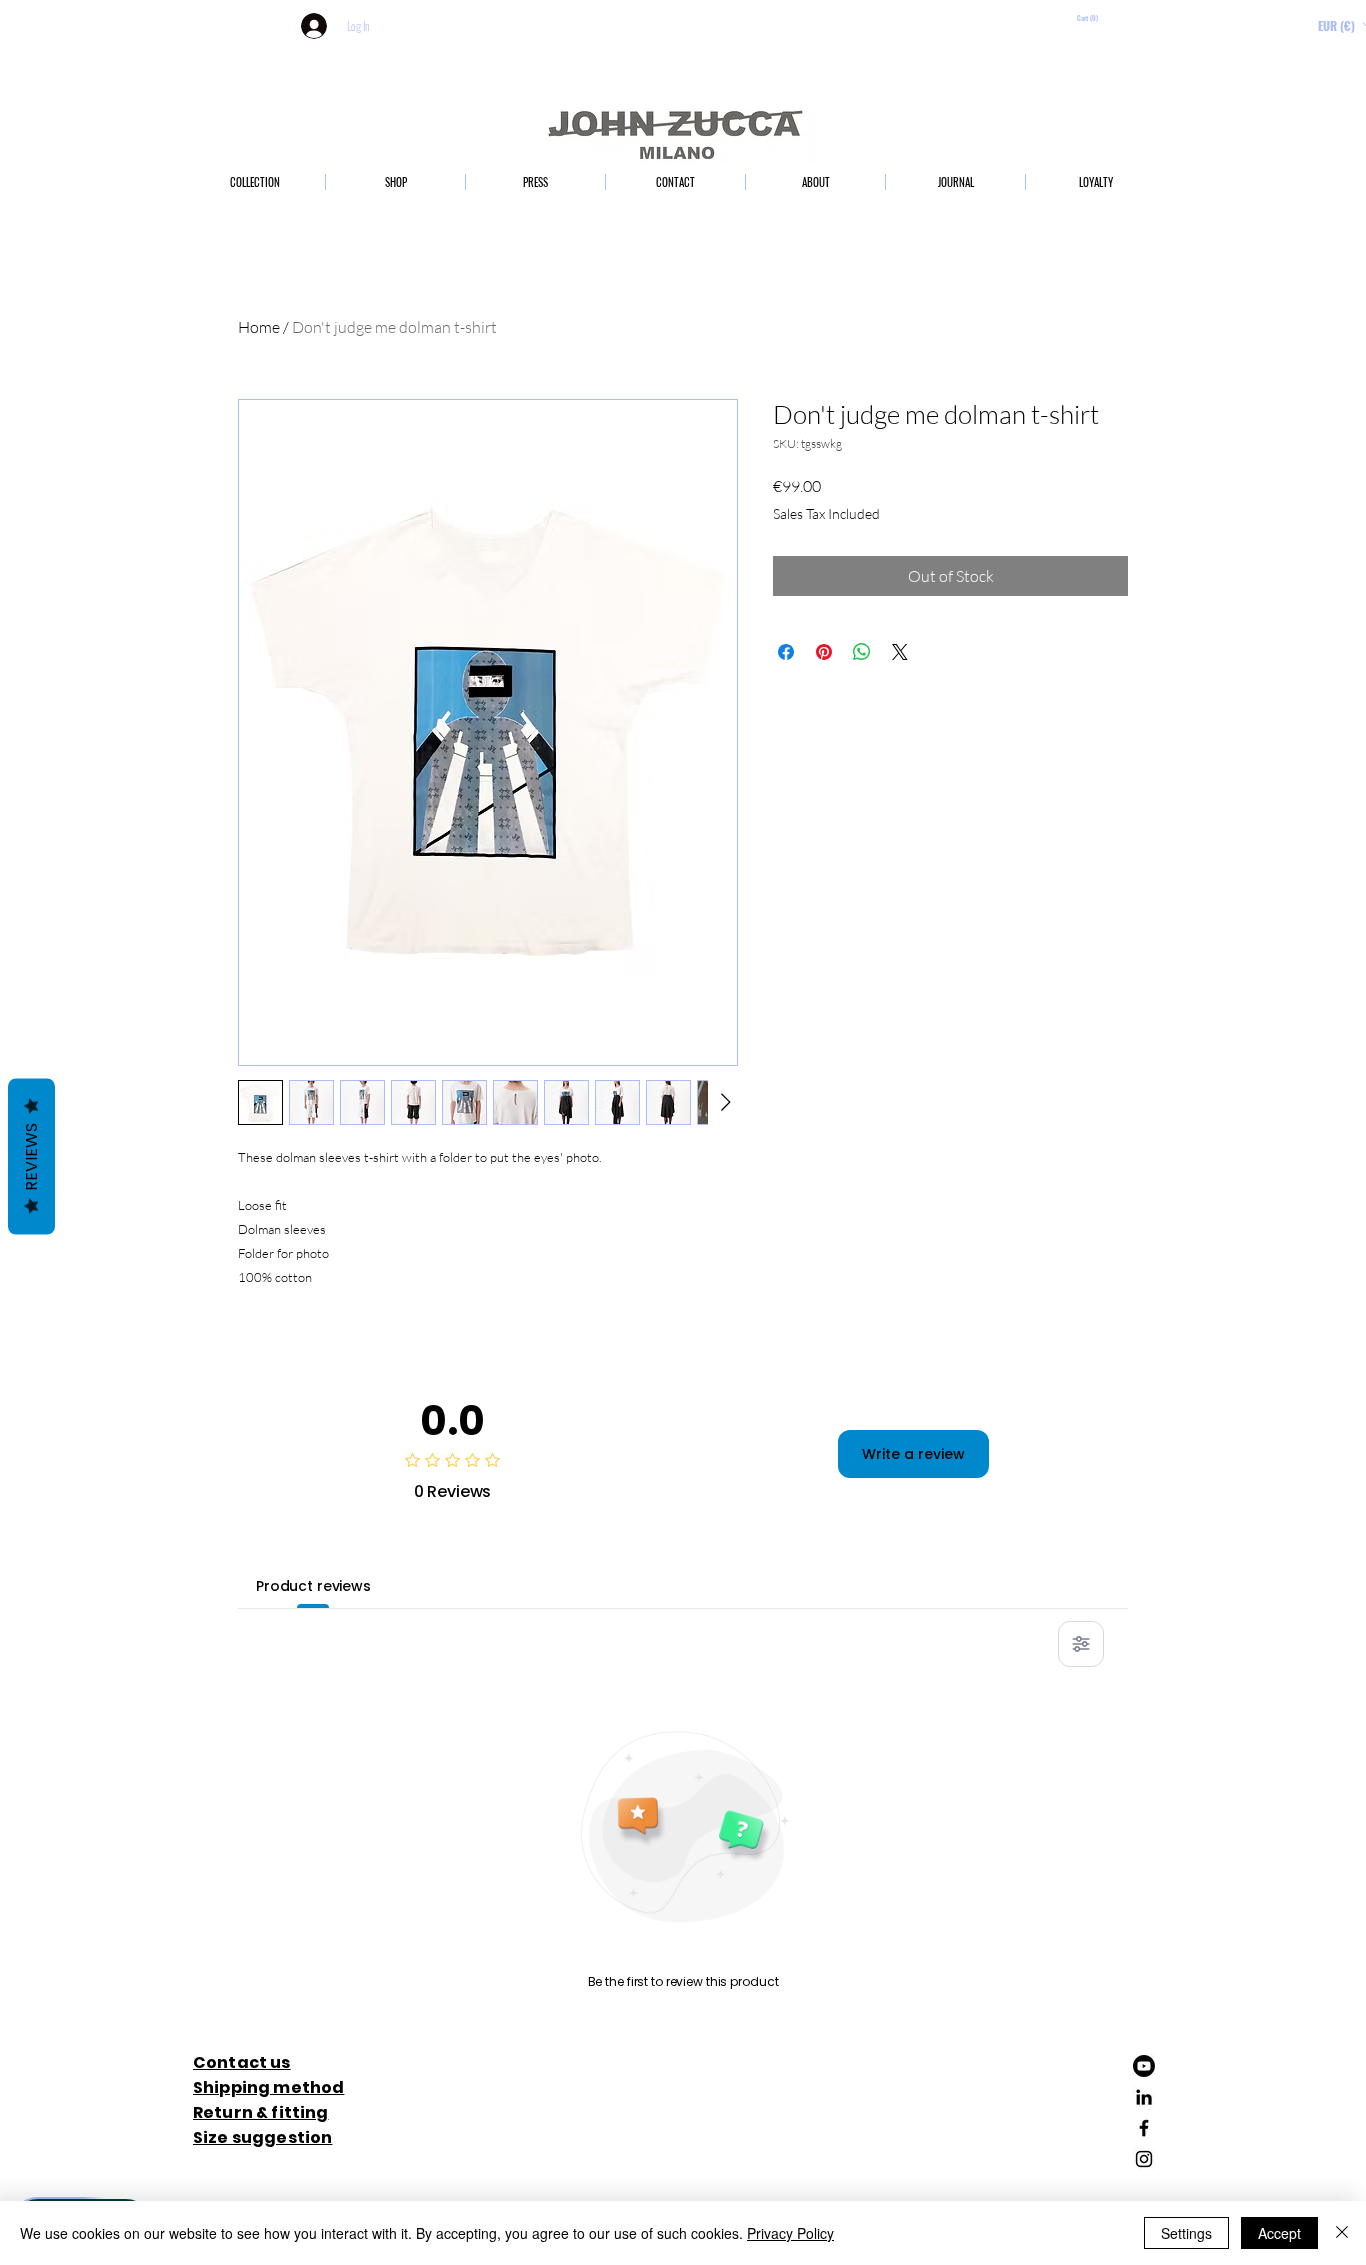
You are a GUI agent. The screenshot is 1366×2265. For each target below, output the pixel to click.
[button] (1121, 19)
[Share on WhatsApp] (862, 652)
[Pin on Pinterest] (824, 652)
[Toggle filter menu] (1081, 1644)
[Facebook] (1144, 2128)
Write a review (913, 1454)
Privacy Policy (790, 2233)
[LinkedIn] (1144, 2097)
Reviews (31, 1156)
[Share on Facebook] (786, 652)
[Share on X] (900, 652)
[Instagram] (1144, 2159)
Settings (1186, 2233)
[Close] (1342, 2233)
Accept (1279, 2233)
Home (259, 327)
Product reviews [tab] (313, 1586)
